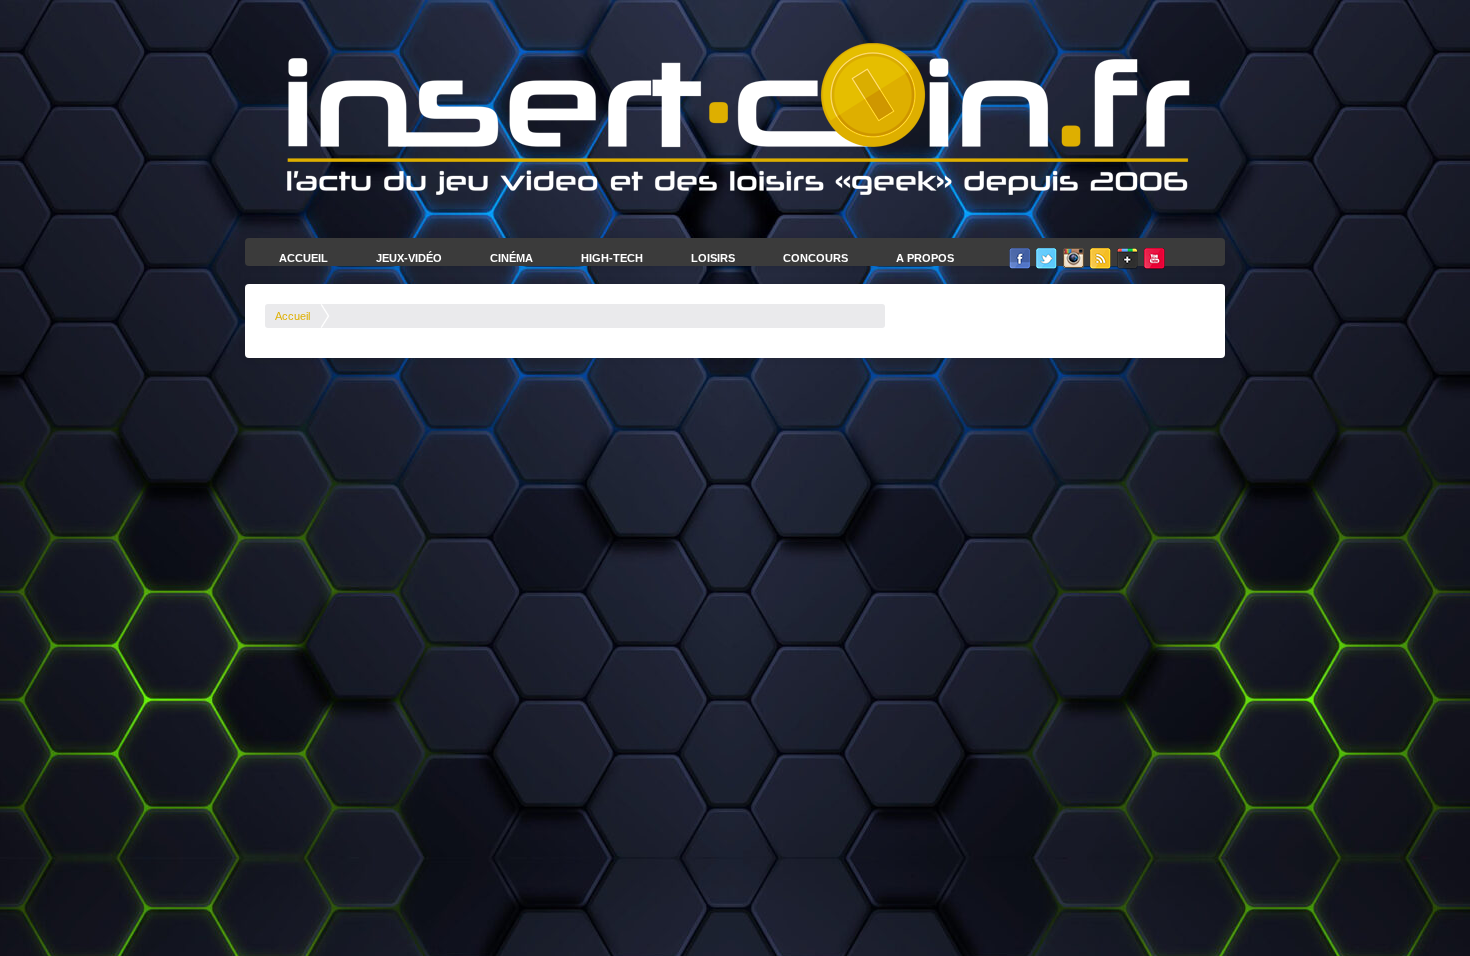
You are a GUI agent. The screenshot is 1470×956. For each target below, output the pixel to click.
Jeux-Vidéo (409, 258)
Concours (815, 258)
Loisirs (713, 258)
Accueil (303, 258)
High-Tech (612, 258)
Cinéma (511, 258)
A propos (925, 258)
